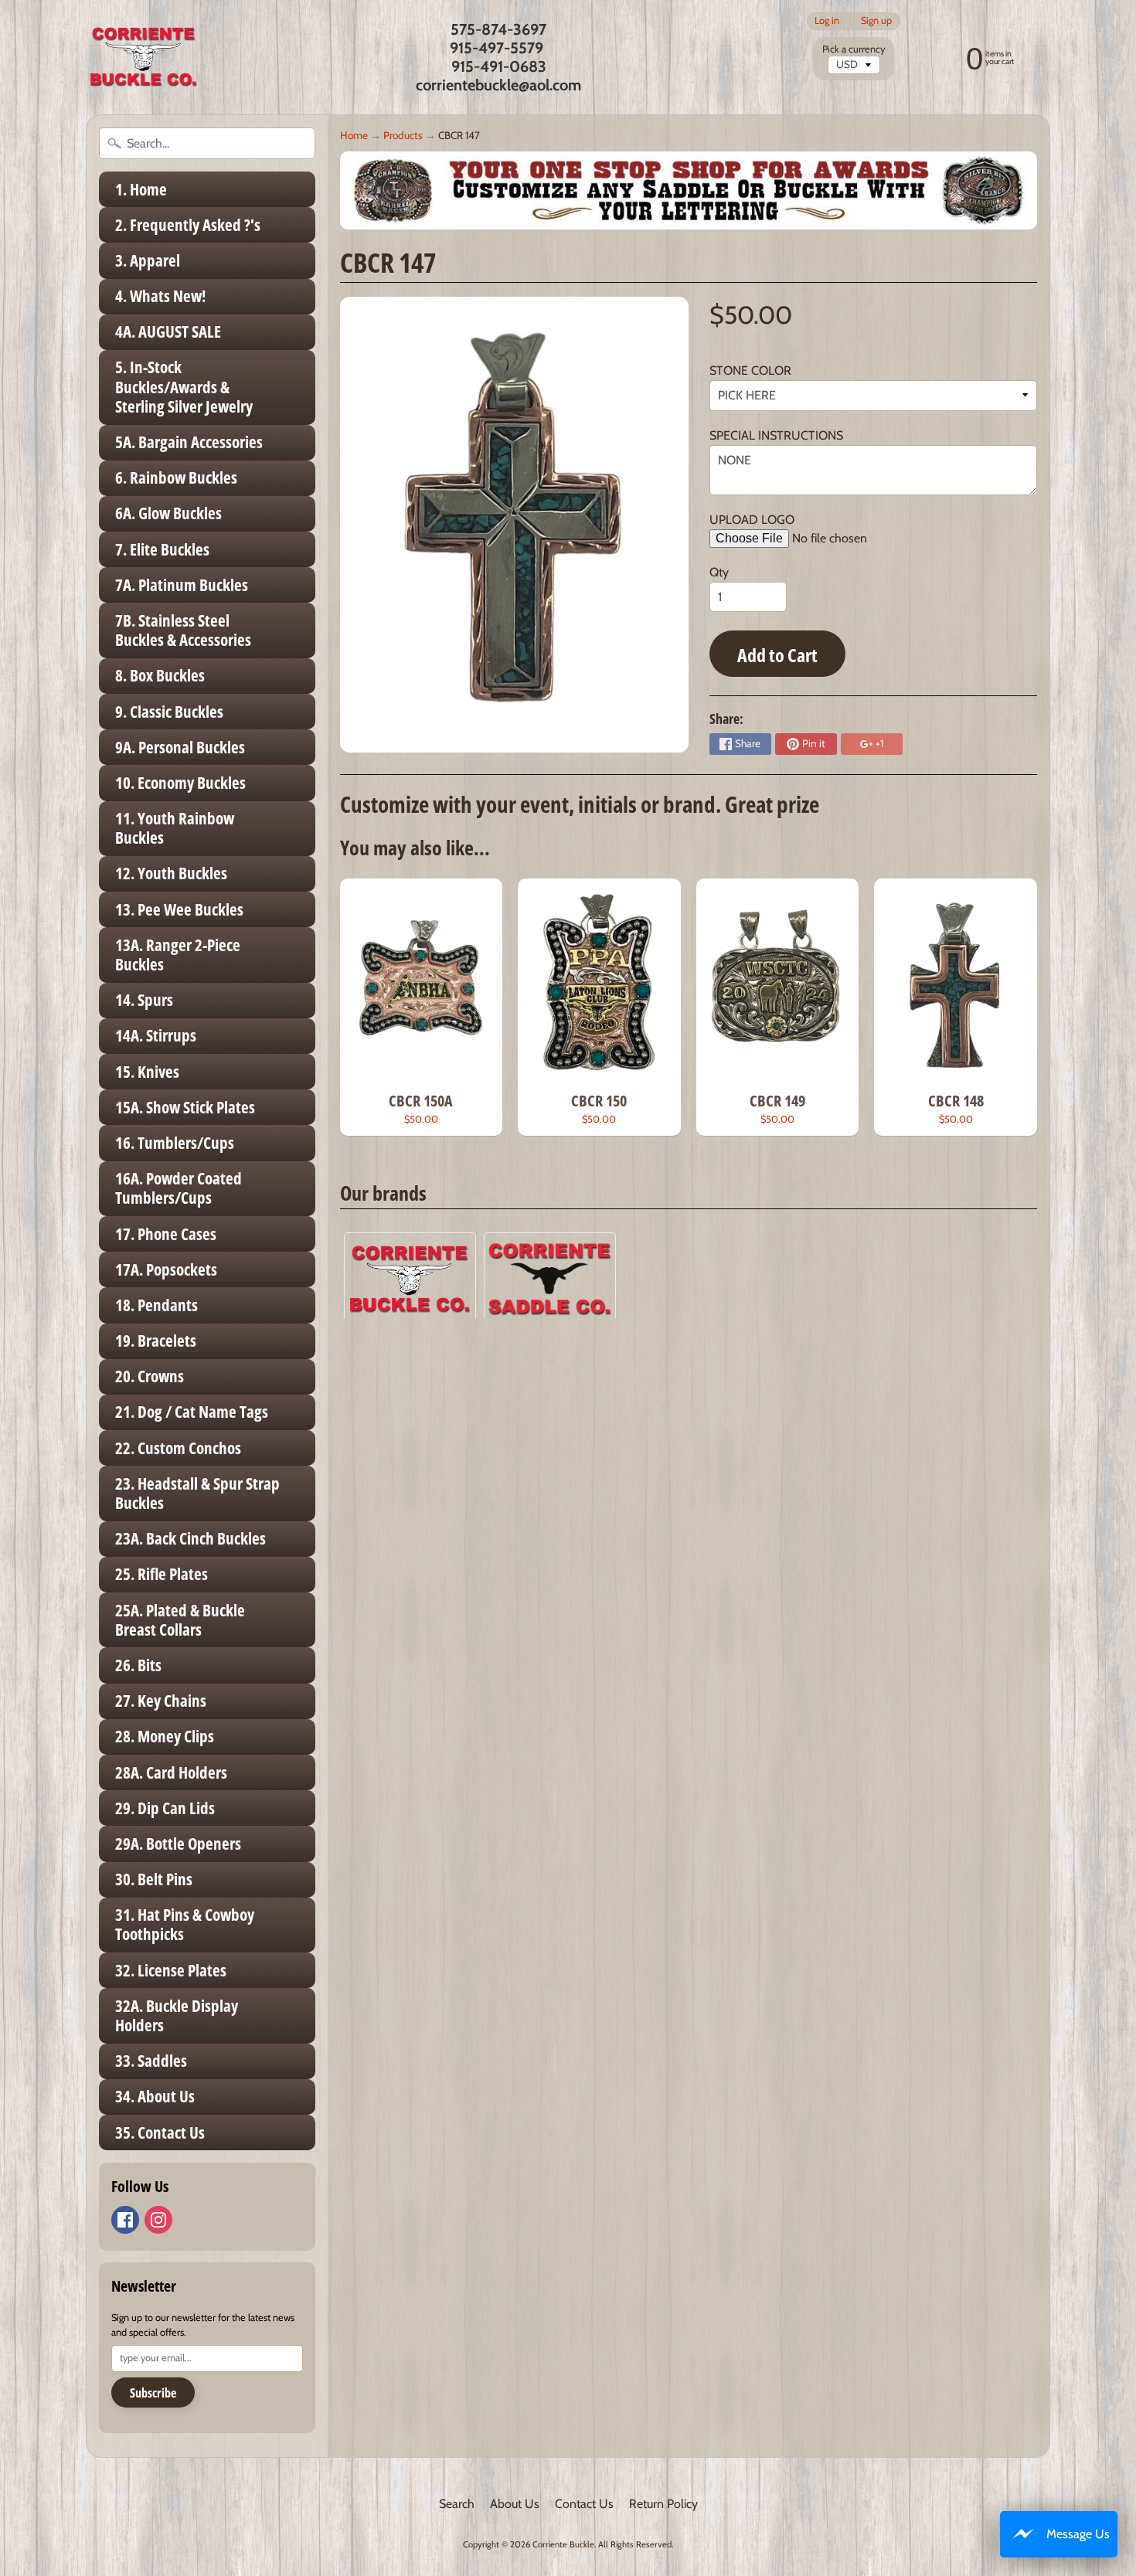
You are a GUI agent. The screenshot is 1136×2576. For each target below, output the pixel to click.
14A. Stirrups (156, 1035)
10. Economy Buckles (180, 783)
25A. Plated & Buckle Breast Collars (180, 1620)
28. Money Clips (165, 1736)
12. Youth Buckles (171, 873)
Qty (719, 572)
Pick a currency (854, 49)
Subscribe (153, 2393)
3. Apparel (148, 260)
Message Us (1078, 2534)
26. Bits (138, 1665)
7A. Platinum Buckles (182, 585)
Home (354, 135)
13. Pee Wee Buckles (179, 909)
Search (457, 2504)
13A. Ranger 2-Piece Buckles (178, 955)
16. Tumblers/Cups (175, 1143)
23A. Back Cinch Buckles (190, 1538)
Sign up (876, 21)
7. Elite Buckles (162, 549)
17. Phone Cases (166, 1234)
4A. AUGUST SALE (168, 331)
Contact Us (584, 2504)
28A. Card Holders (171, 1772)
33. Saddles (151, 2061)
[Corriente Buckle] (144, 57)
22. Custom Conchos (178, 1448)
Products (403, 135)
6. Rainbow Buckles (176, 477)
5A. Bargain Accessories (189, 442)
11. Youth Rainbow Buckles (175, 828)
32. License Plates (171, 1970)
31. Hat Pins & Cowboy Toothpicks (185, 1924)
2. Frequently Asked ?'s (188, 225)
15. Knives (147, 1072)
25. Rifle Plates (162, 1574)
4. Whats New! (160, 296)
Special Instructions (776, 435)
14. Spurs (144, 1000)
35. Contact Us (160, 2133)
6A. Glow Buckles (168, 513)
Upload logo (752, 520)
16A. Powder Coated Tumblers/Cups (179, 1188)
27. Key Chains (161, 1701)
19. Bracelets (156, 1341)
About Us (515, 2504)
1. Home (141, 189)
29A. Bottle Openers (178, 1844)
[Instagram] (158, 2220)
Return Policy (663, 2504)
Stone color (750, 370)
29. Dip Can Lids (165, 1808)
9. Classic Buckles (169, 712)
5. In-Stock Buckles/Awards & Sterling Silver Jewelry (184, 386)
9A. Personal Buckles (180, 747)
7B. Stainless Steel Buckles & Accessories (183, 630)
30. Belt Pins (154, 1879)
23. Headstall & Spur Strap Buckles (197, 1493)
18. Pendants (156, 1305)
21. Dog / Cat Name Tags (192, 1412)
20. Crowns (150, 1376)
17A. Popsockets (166, 1269)
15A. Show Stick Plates (185, 1107)
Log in (827, 21)
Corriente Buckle (563, 2544)
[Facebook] (125, 2220)
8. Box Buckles (160, 675)
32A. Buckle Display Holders (177, 2015)
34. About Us (155, 2096)
